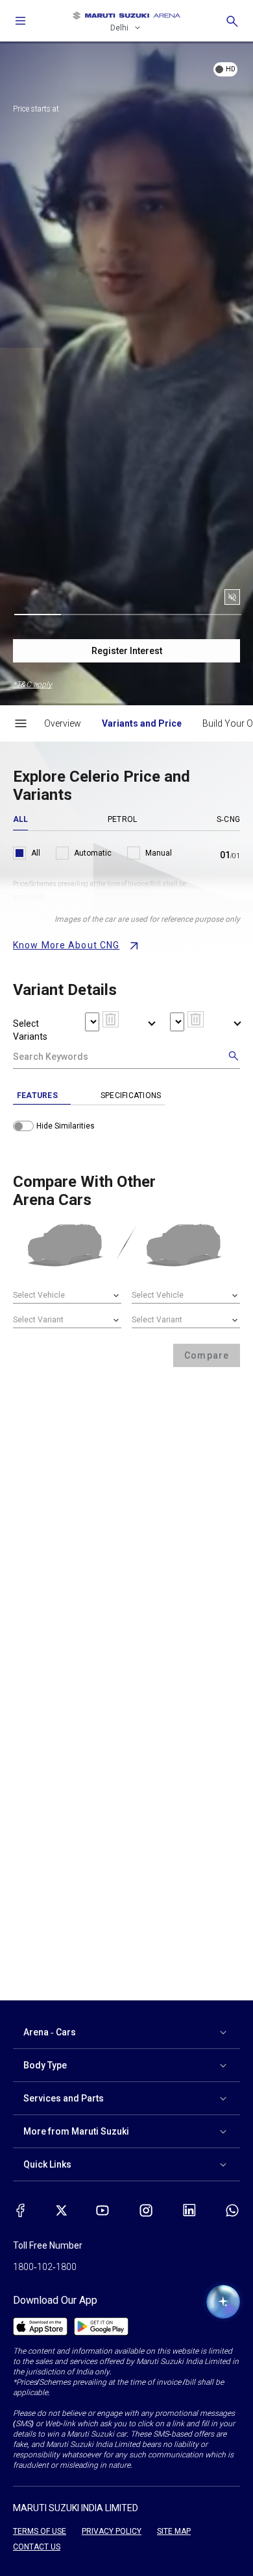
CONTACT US (37, 2547)
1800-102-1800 (45, 2267)
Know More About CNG (66, 945)
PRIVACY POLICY (112, 2531)
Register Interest (127, 651)
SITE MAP (174, 2531)
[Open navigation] (21, 21)
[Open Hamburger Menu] (21, 723)
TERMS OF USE (40, 2531)
